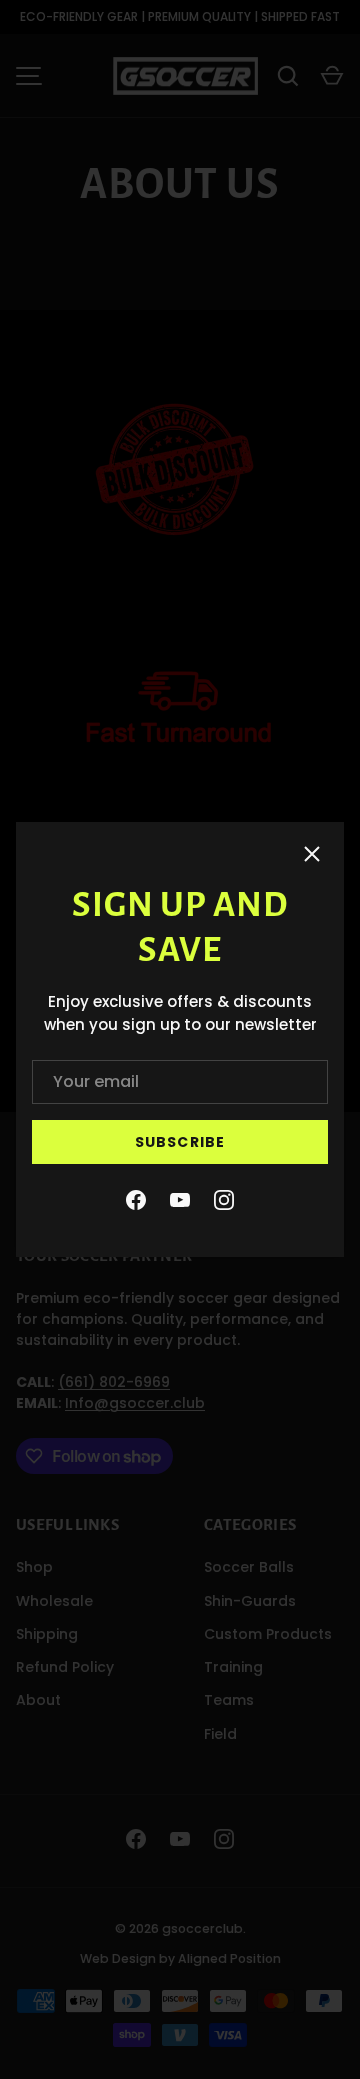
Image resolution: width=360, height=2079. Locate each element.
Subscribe (180, 1142)
